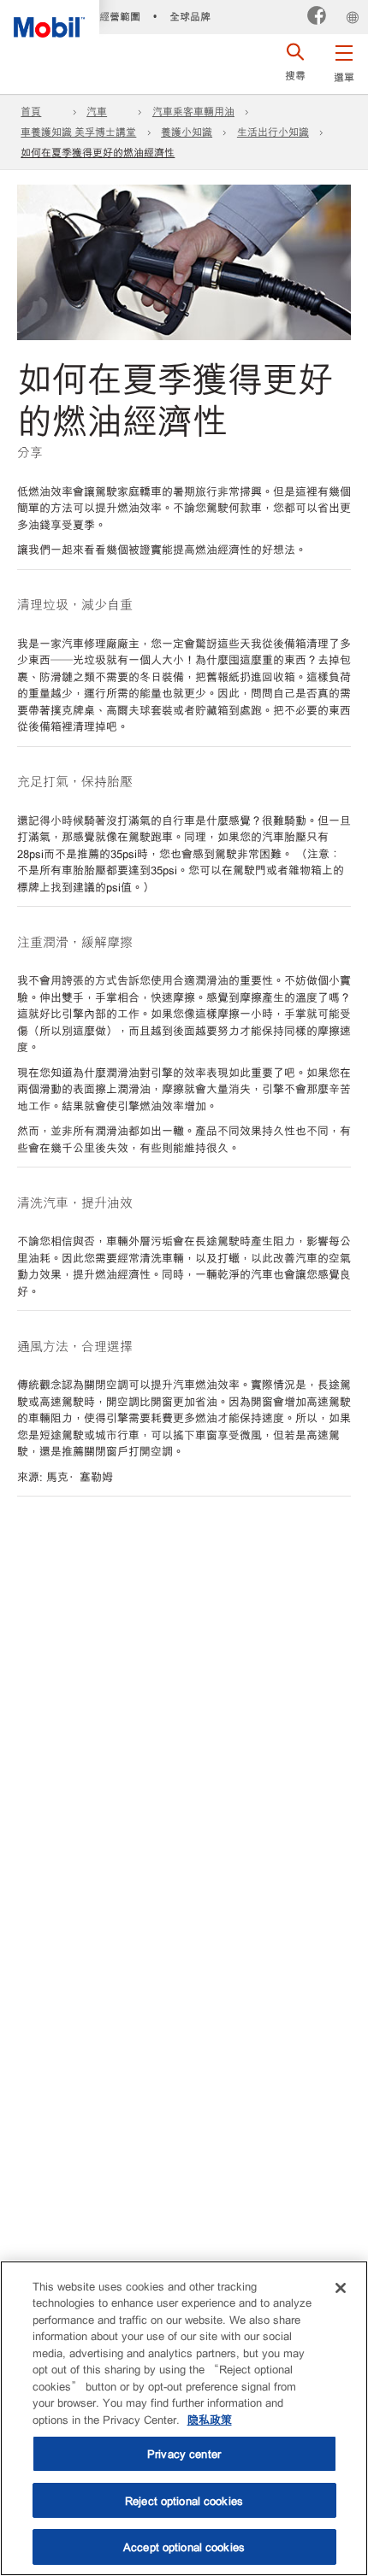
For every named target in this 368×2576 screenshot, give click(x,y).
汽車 (97, 111)
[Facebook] (317, 17)
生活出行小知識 (273, 132)
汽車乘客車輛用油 (193, 111)
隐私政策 (210, 2419)
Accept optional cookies (184, 2547)
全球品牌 (190, 16)
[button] (344, 60)
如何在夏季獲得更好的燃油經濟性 (98, 152)
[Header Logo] (50, 19)
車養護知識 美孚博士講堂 (78, 132)
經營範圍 (120, 16)
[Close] (341, 2288)
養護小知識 (187, 132)
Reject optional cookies (184, 2500)
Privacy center (184, 2453)
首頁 (31, 111)
